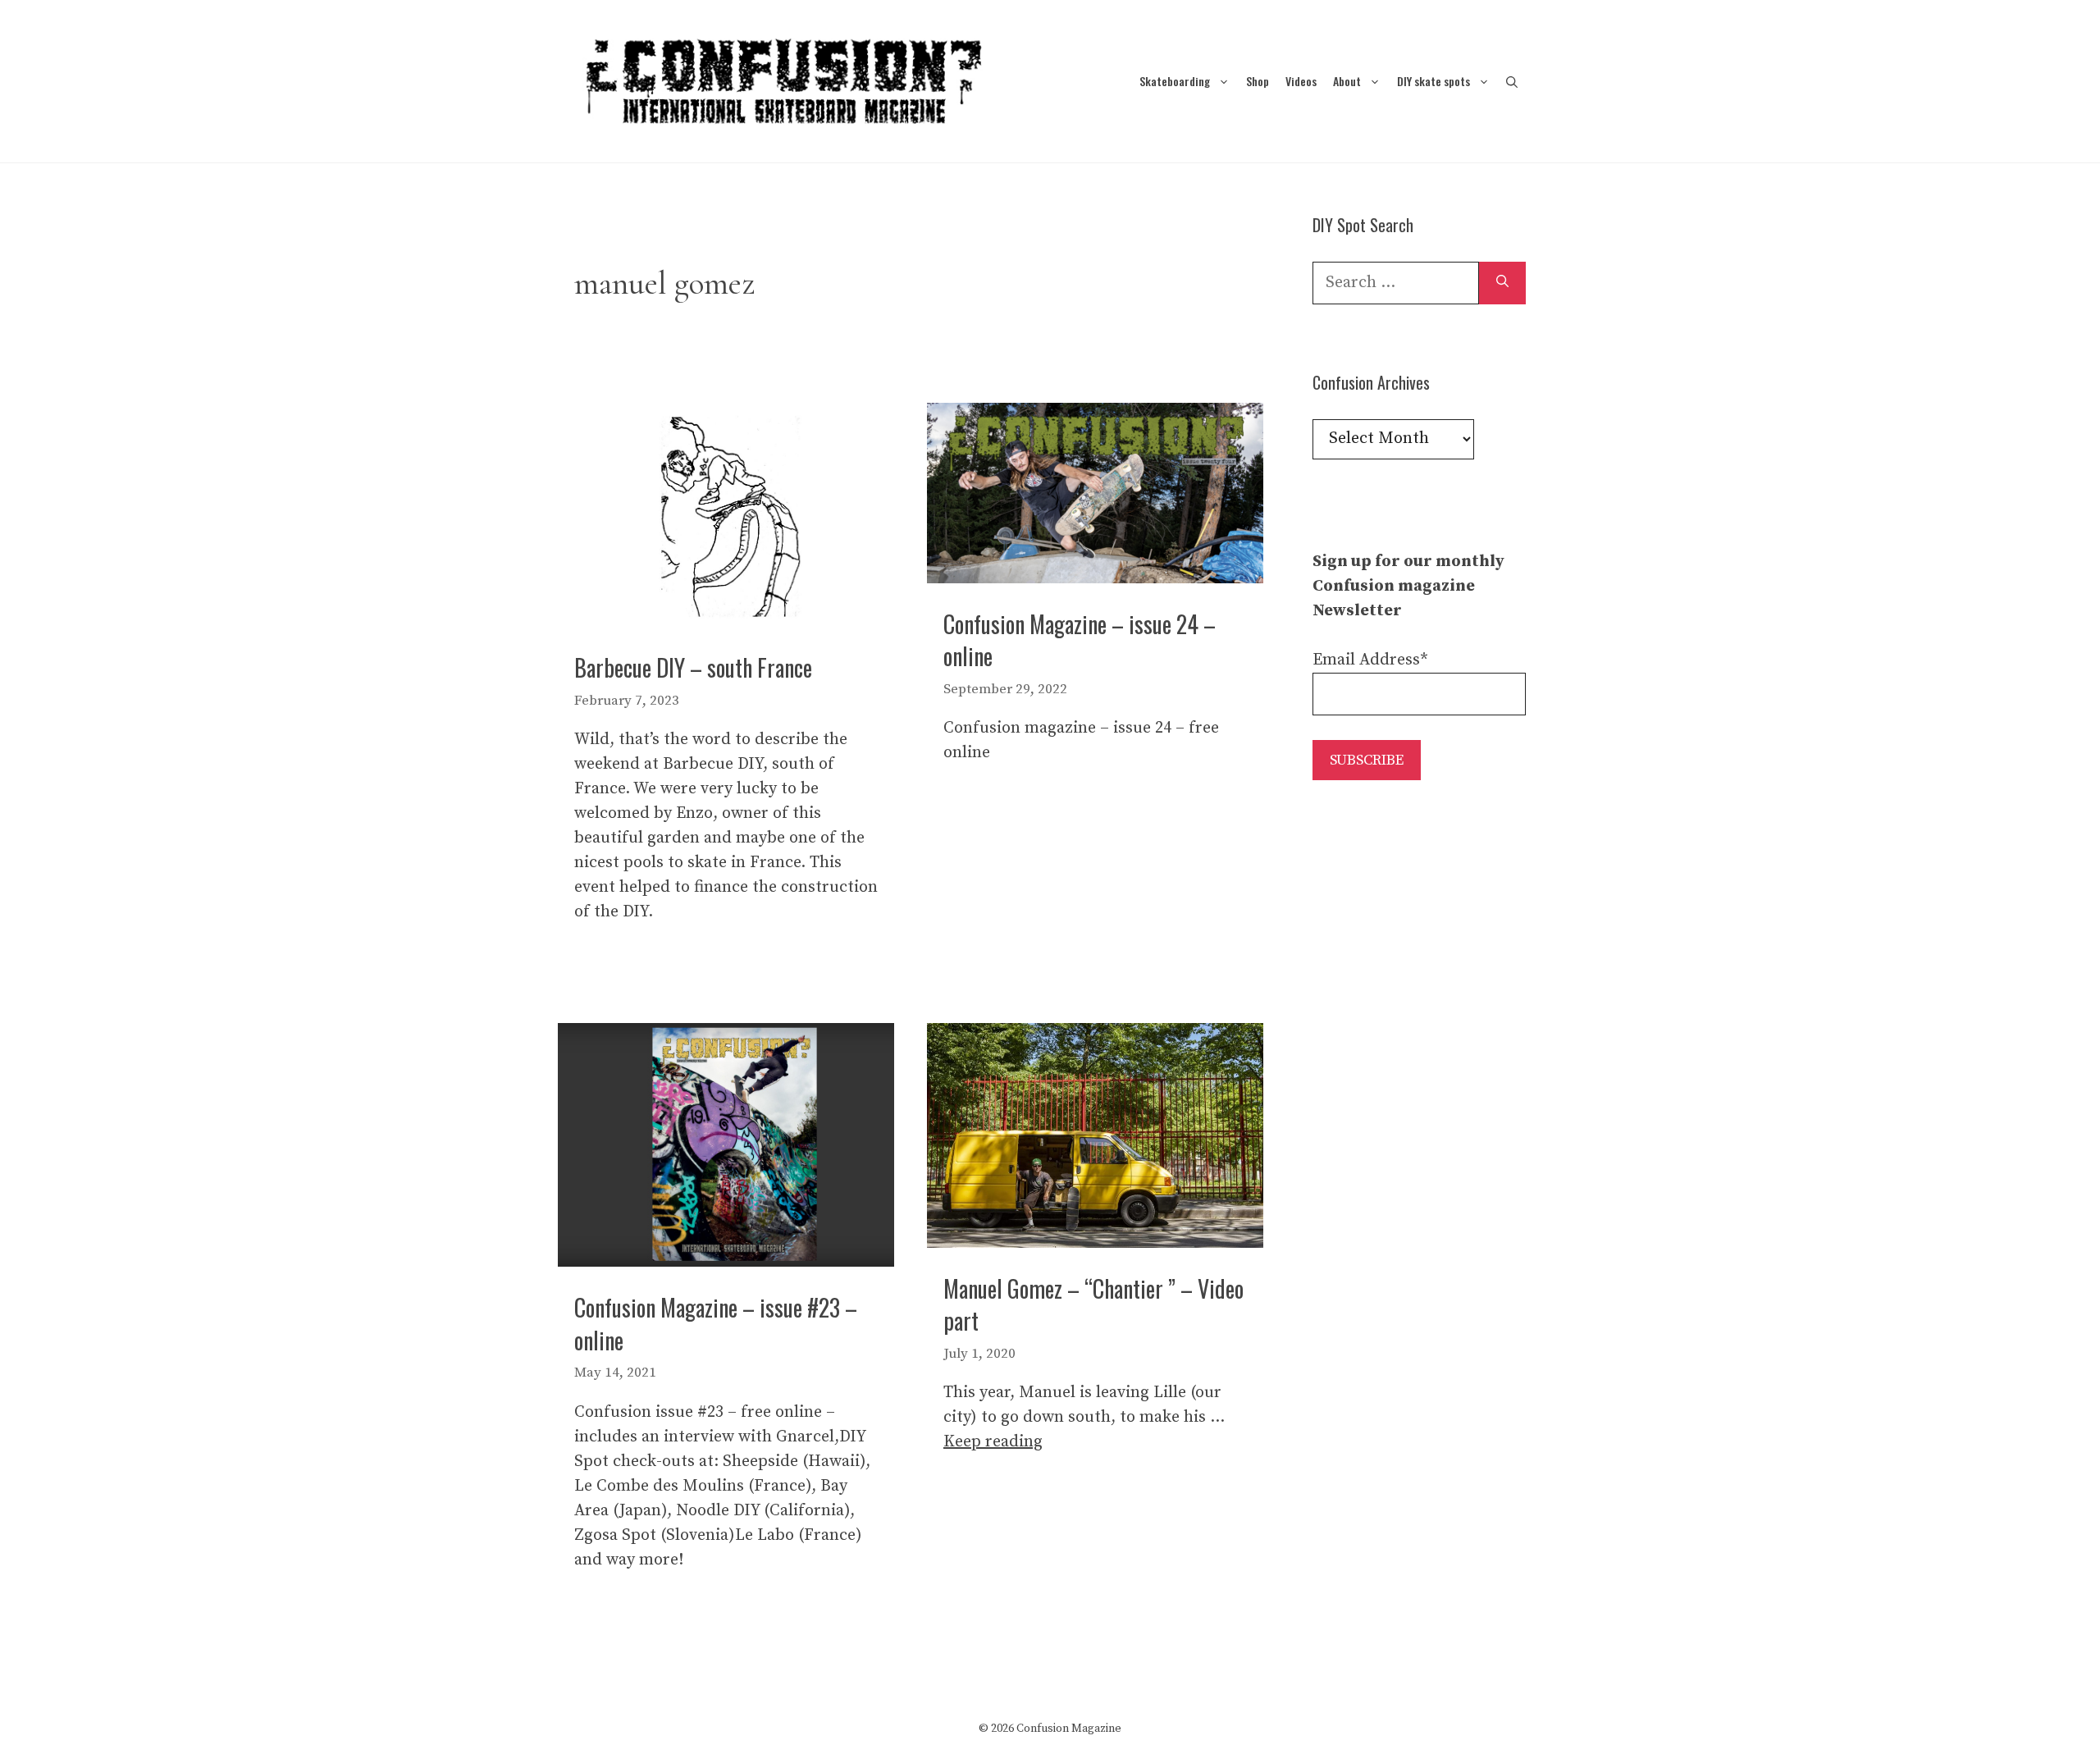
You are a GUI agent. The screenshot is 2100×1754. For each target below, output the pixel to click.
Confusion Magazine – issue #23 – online (716, 1323)
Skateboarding (1175, 81)
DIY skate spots (1433, 81)
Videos (1301, 81)
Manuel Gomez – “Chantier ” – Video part (1093, 1304)
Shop (1258, 81)
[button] (1512, 81)
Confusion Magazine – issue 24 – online (1080, 640)
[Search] (1502, 283)
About (1347, 81)
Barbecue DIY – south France (693, 667)
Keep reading (993, 1442)
